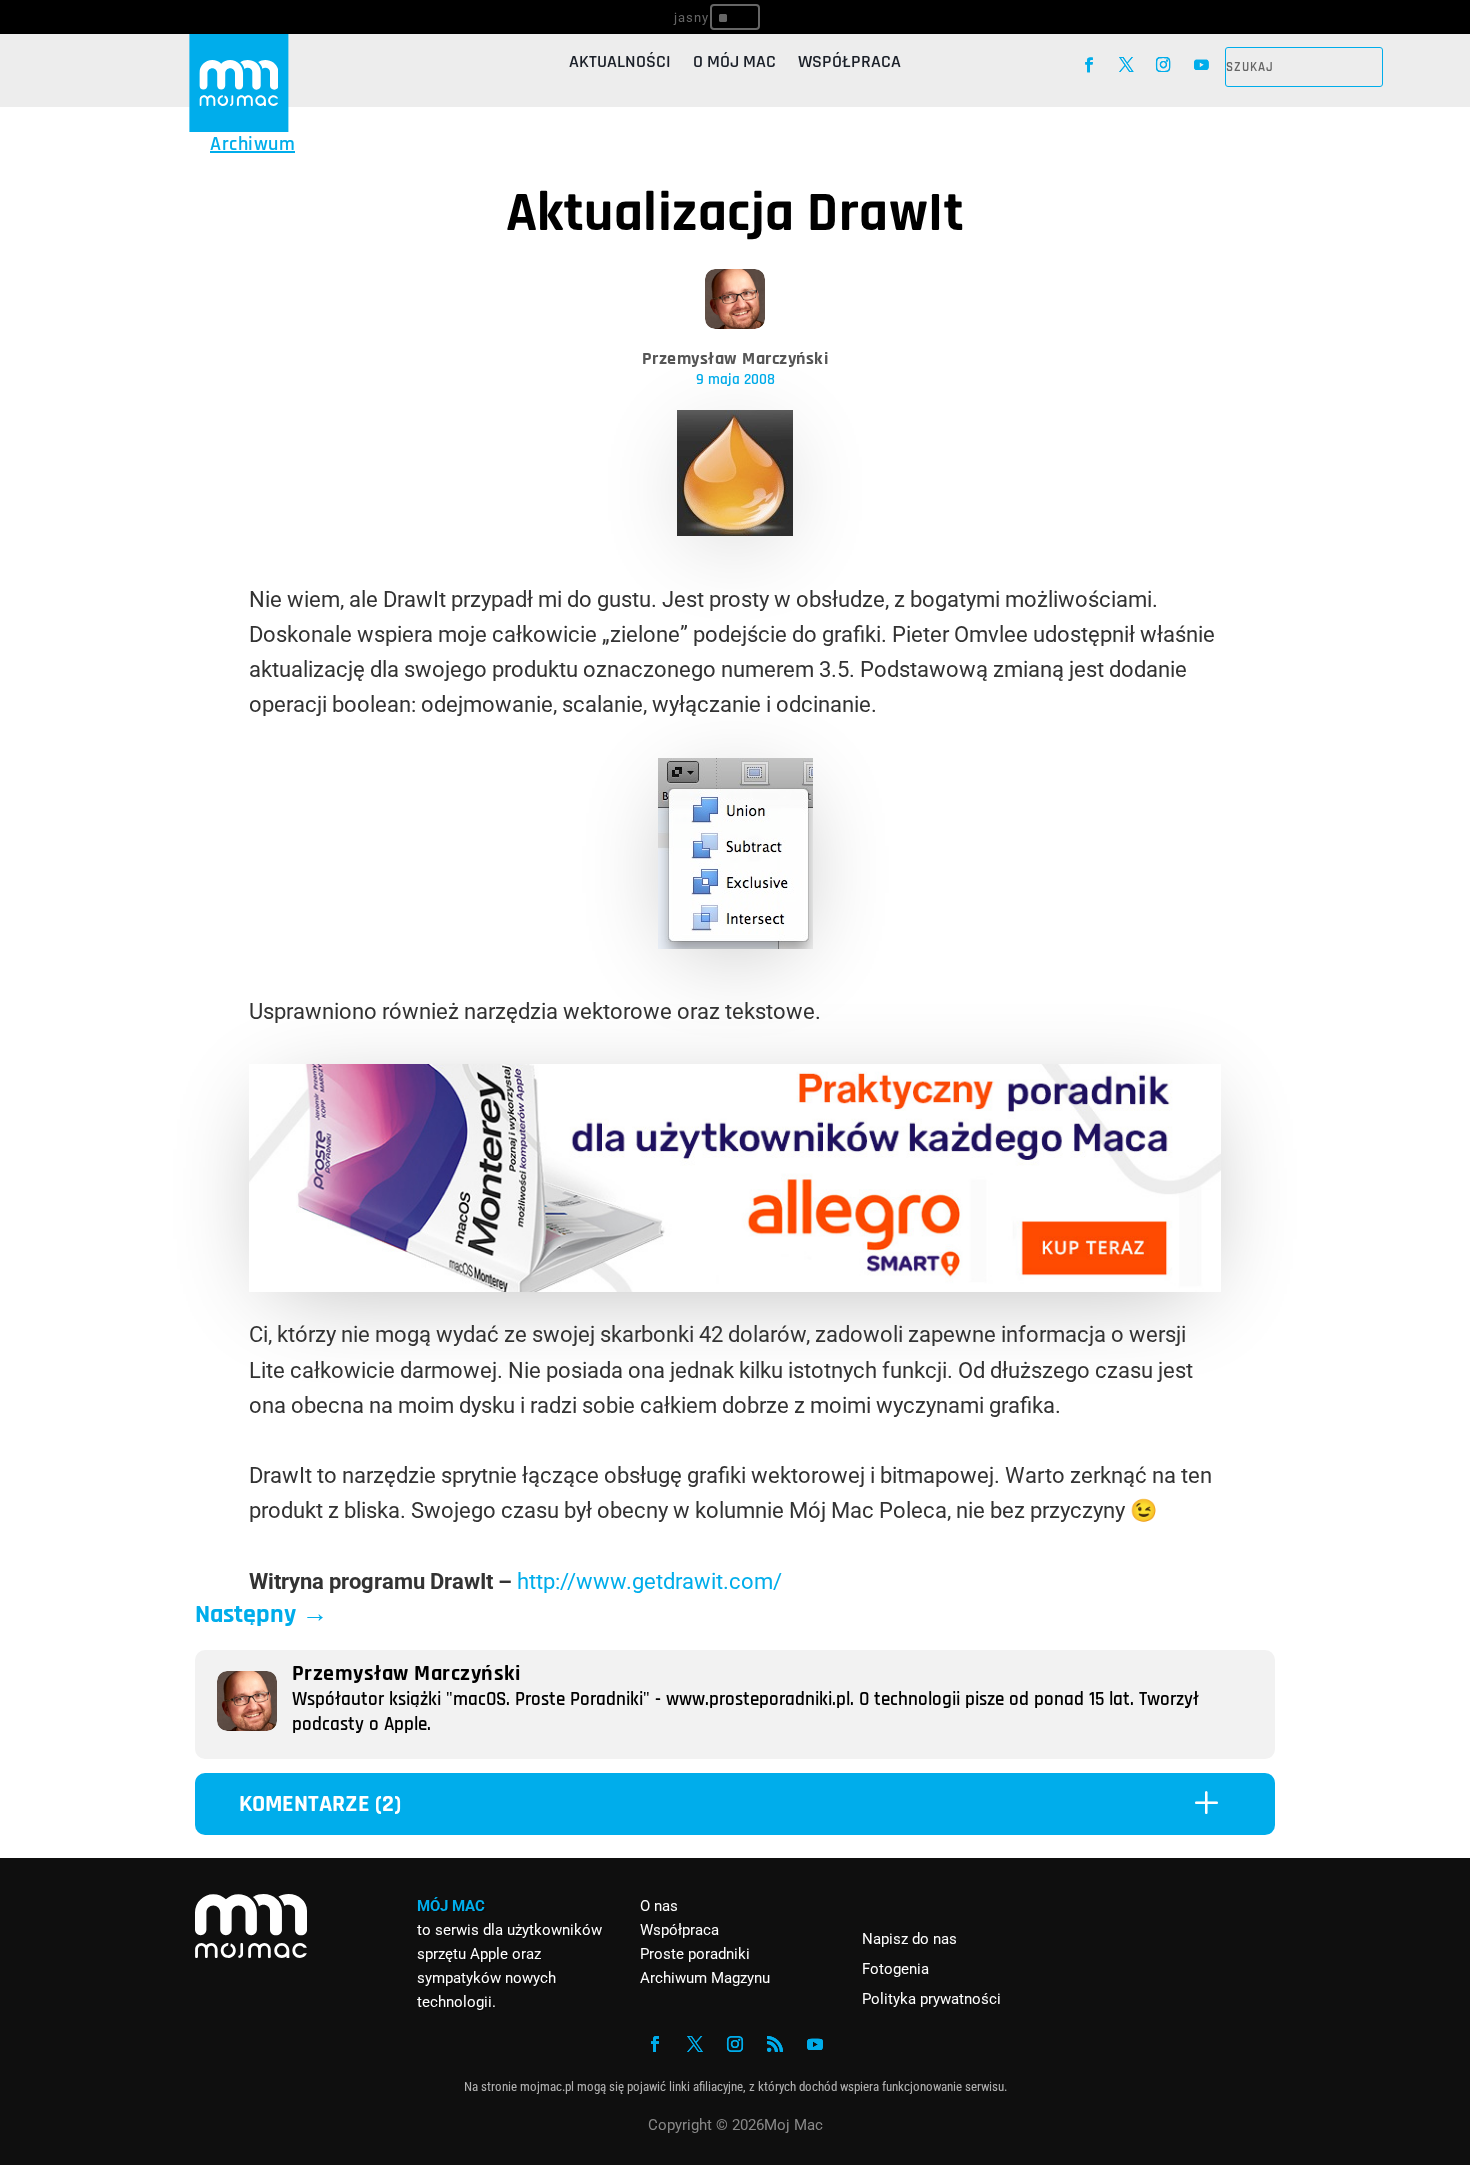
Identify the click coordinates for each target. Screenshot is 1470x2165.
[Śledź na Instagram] (1163, 64)
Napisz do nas (909, 1939)
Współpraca (849, 64)
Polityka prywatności (931, 1999)
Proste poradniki (695, 1954)
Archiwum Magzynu (705, 1978)
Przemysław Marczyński (735, 358)
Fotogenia (895, 1969)
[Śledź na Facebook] (1088, 64)
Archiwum (252, 144)
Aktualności (620, 64)
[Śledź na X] (1126, 64)
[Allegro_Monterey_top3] (735, 1284)
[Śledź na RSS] (775, 2044)
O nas (659, 1906)
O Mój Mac (734, 64)
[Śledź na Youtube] (1201, 64)
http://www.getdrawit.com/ (649, 1581)
